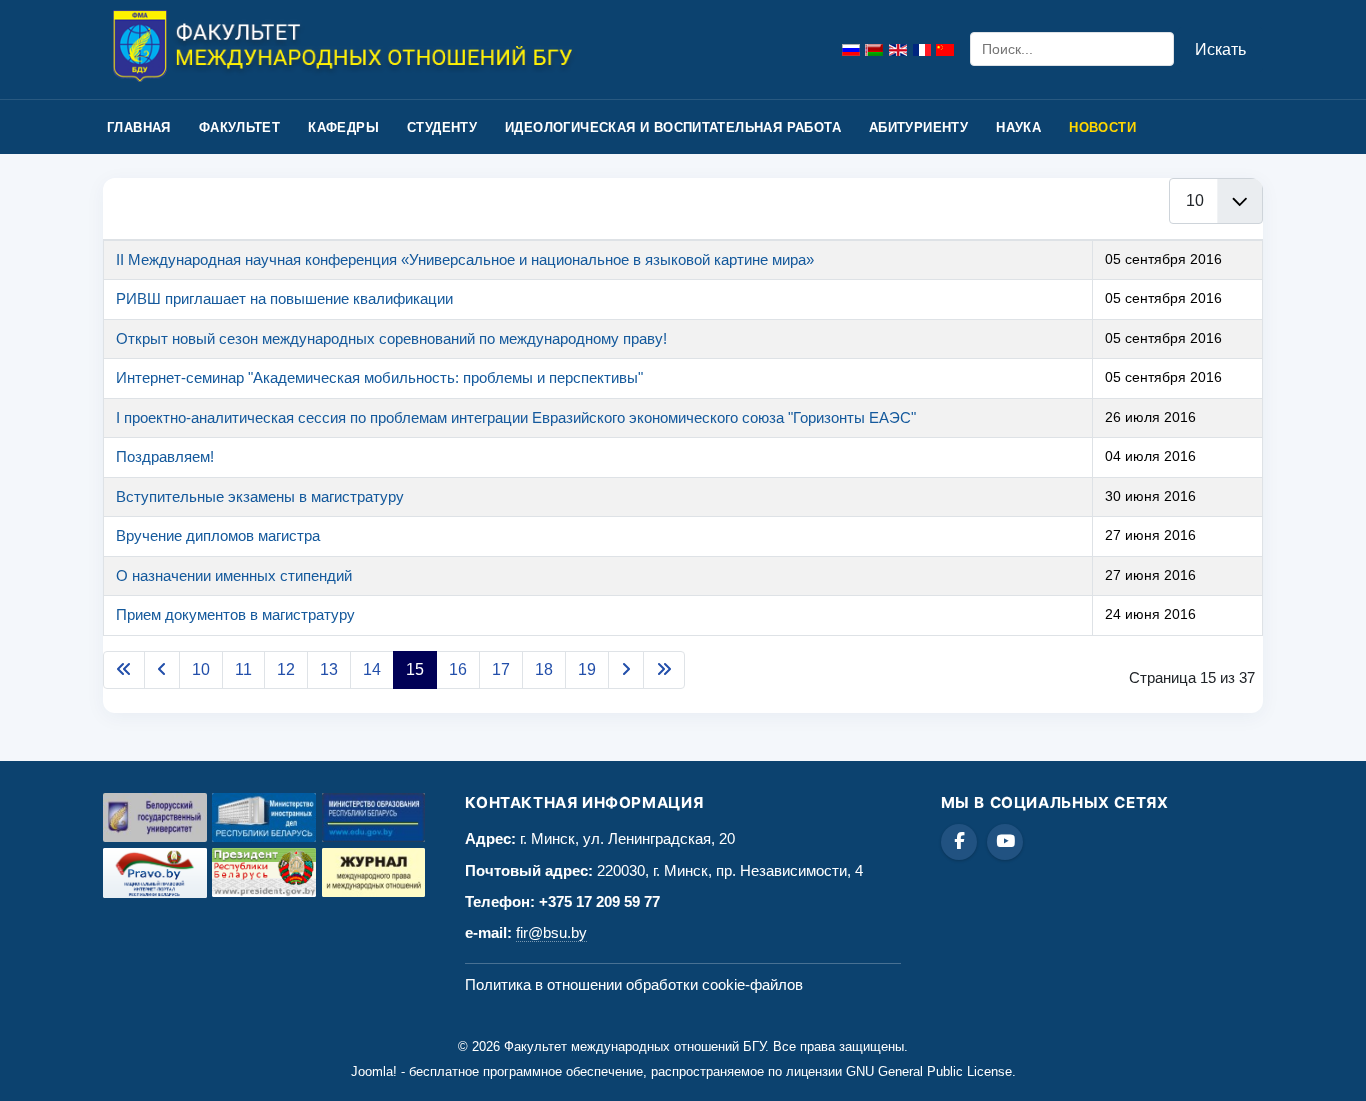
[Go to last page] (664, 670)
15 (415, 669)
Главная (139, 127)
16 (458, 669)
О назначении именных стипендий (234, 575)
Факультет (240, 127)
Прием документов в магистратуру (235, 614)
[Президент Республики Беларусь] (264, 872)
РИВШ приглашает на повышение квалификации (284, 298)
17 (501, 669)
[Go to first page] (124, 670)
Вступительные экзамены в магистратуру (260, 496)
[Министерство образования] (374, 817)
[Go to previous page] (162, 670)
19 (587, 669)
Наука (1018, 127)
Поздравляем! (165, 456)
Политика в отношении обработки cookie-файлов (634, 984)
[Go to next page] (626, 670)
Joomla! (374, 1071)
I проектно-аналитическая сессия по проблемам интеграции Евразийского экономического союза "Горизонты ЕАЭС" (516, 417)
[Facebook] (959, 842)
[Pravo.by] (155, 873)
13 (329, 669)
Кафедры (343, 127)
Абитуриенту (918, 127)
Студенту (442, 127)
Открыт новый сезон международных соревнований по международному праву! (391, 338)
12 (286, 669)
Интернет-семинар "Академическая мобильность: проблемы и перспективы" (379, 377)
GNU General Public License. (931, 1071)
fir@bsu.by (551, 932)
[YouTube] (1005, 842)
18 (544, 669)
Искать (1220, 49)
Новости (1102, 127)
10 (201, 669)
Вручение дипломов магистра (218, 535)
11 (243, 669)
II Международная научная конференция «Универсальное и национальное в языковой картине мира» (465, 259)
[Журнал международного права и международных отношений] (374, 872)
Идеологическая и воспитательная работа (673, 127)
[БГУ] (155, 817)
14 (372, 669)
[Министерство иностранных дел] (264, 817)
